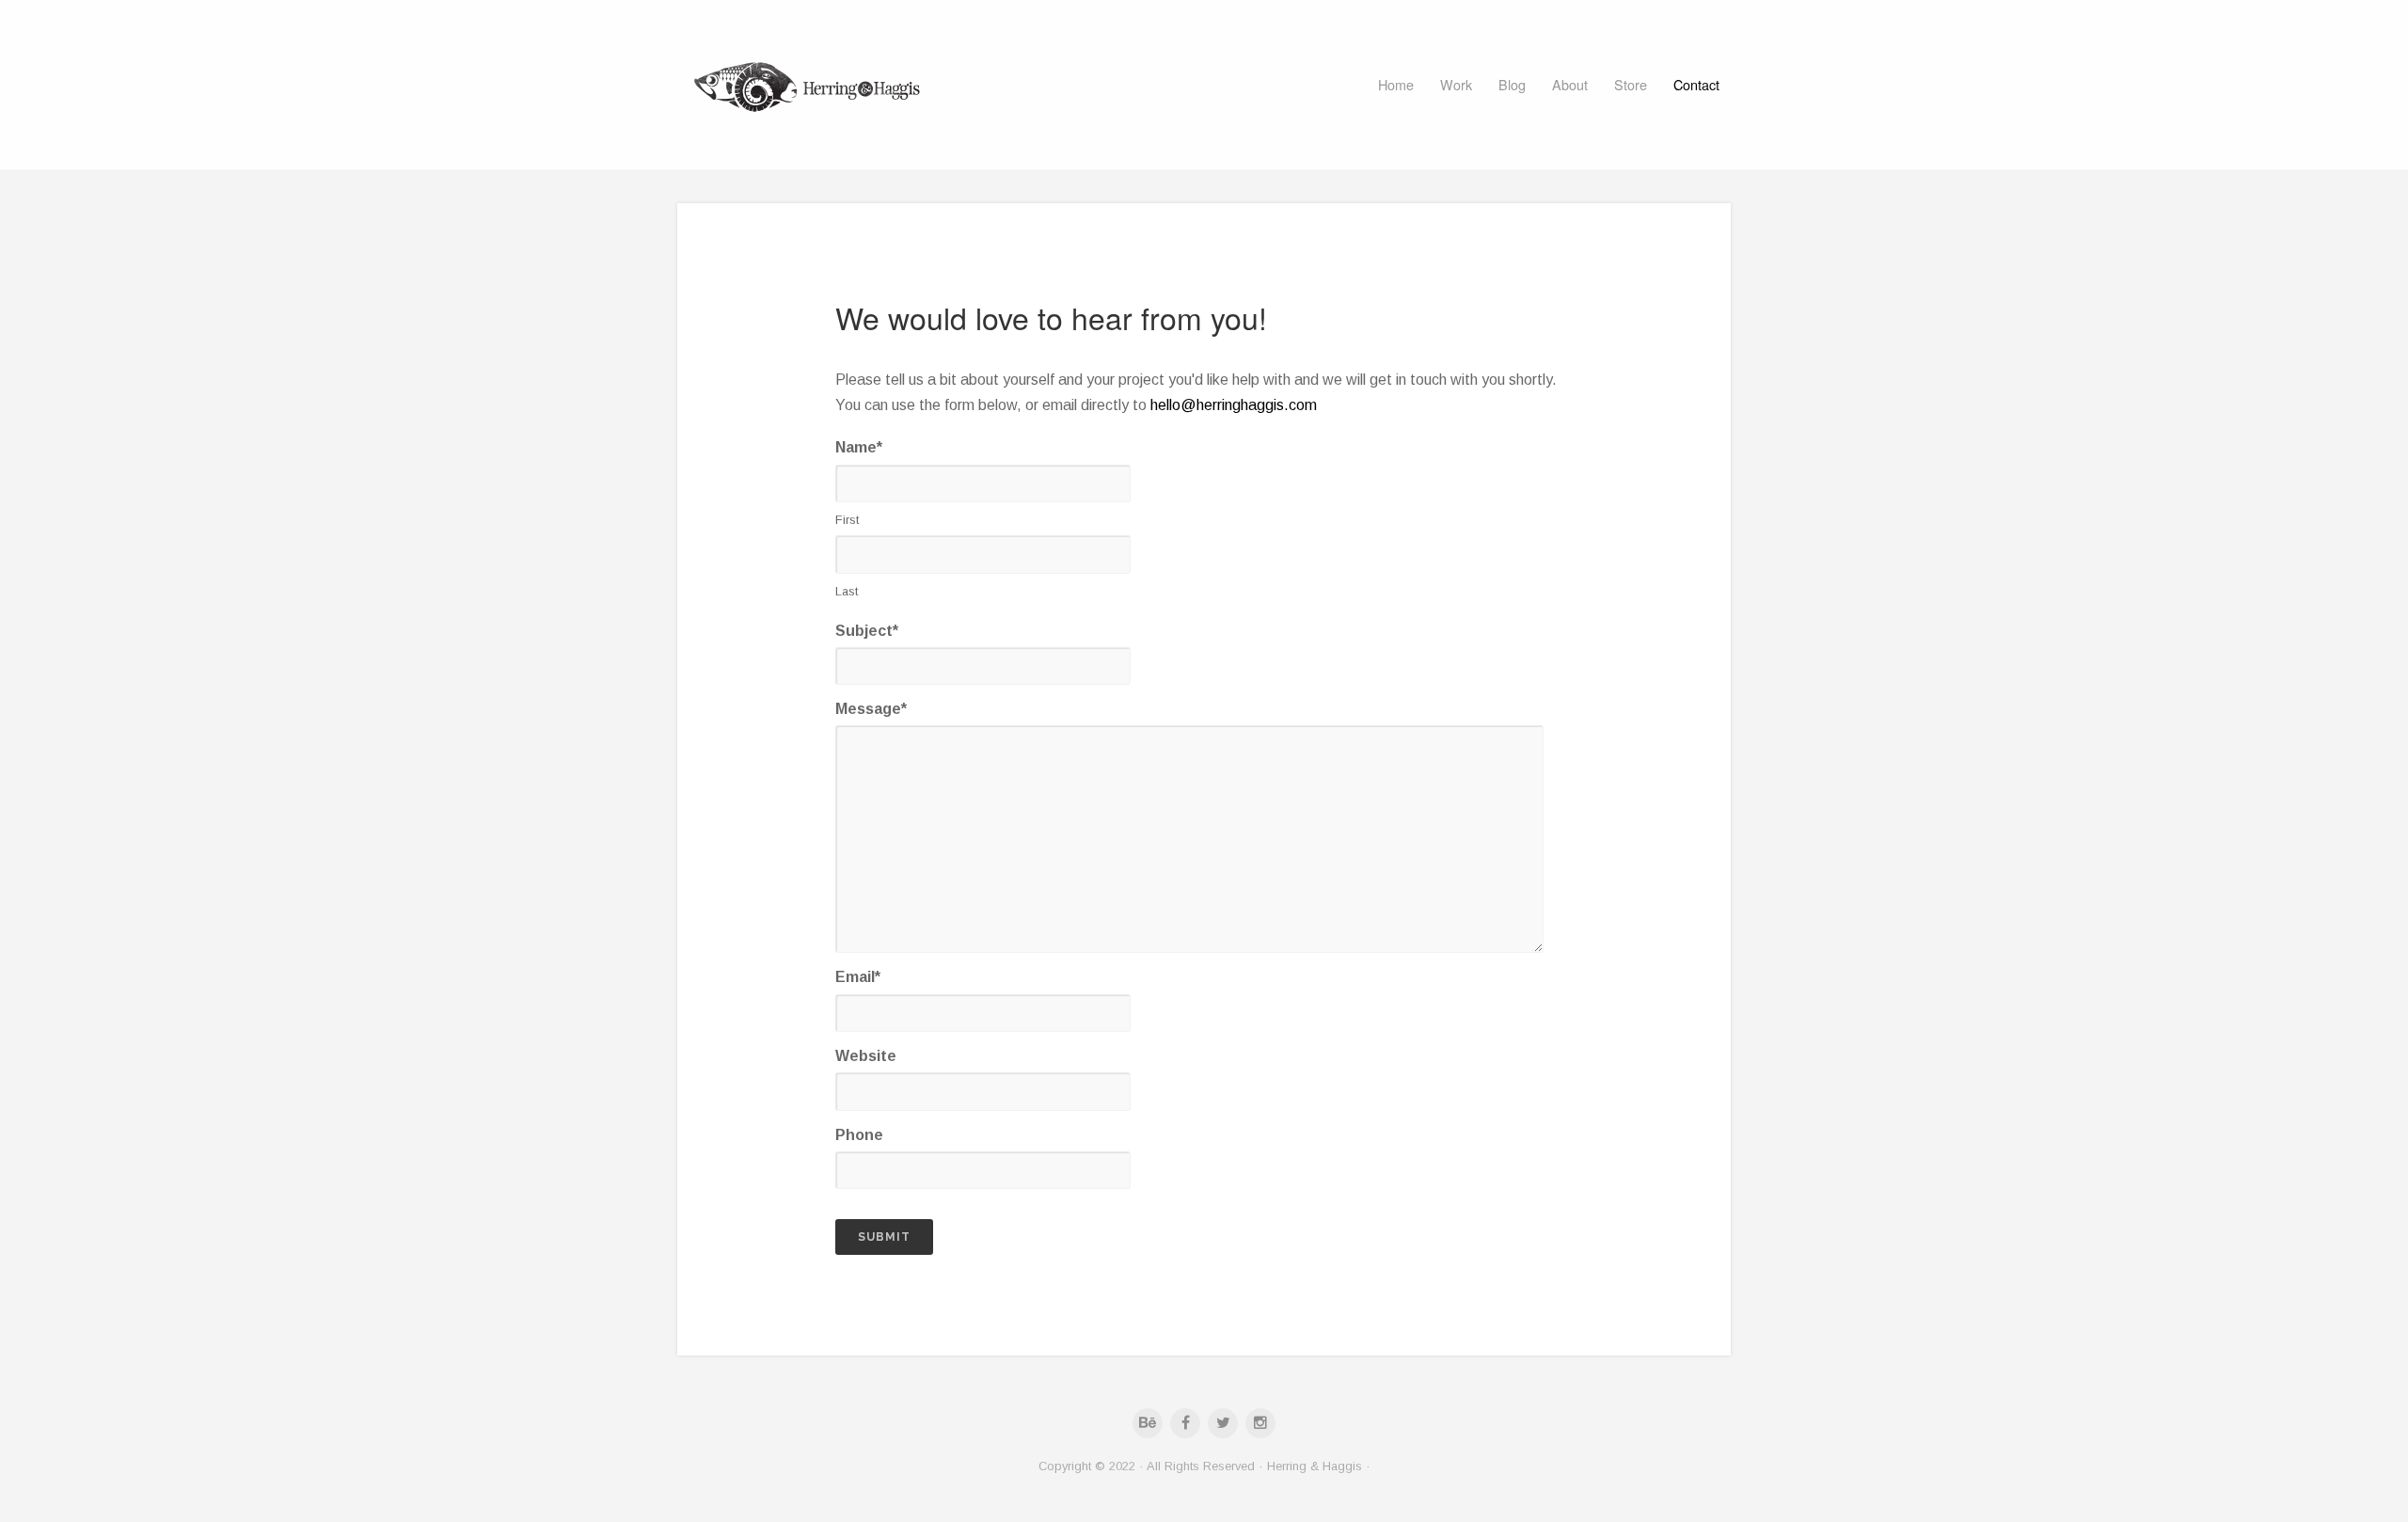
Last (847, 591)
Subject (867, 631)
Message (871, 709)
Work (1456, 84)
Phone (859, 1135)
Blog (1512, 84)
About (1570, 84)
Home (1396, 84)
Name (859, 447)
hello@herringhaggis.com (1234, 405)
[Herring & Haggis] (809, 85)
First (847, 520)
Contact (1696, 84)
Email (858, 977)
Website (866, 1056)
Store (1631, 84)
